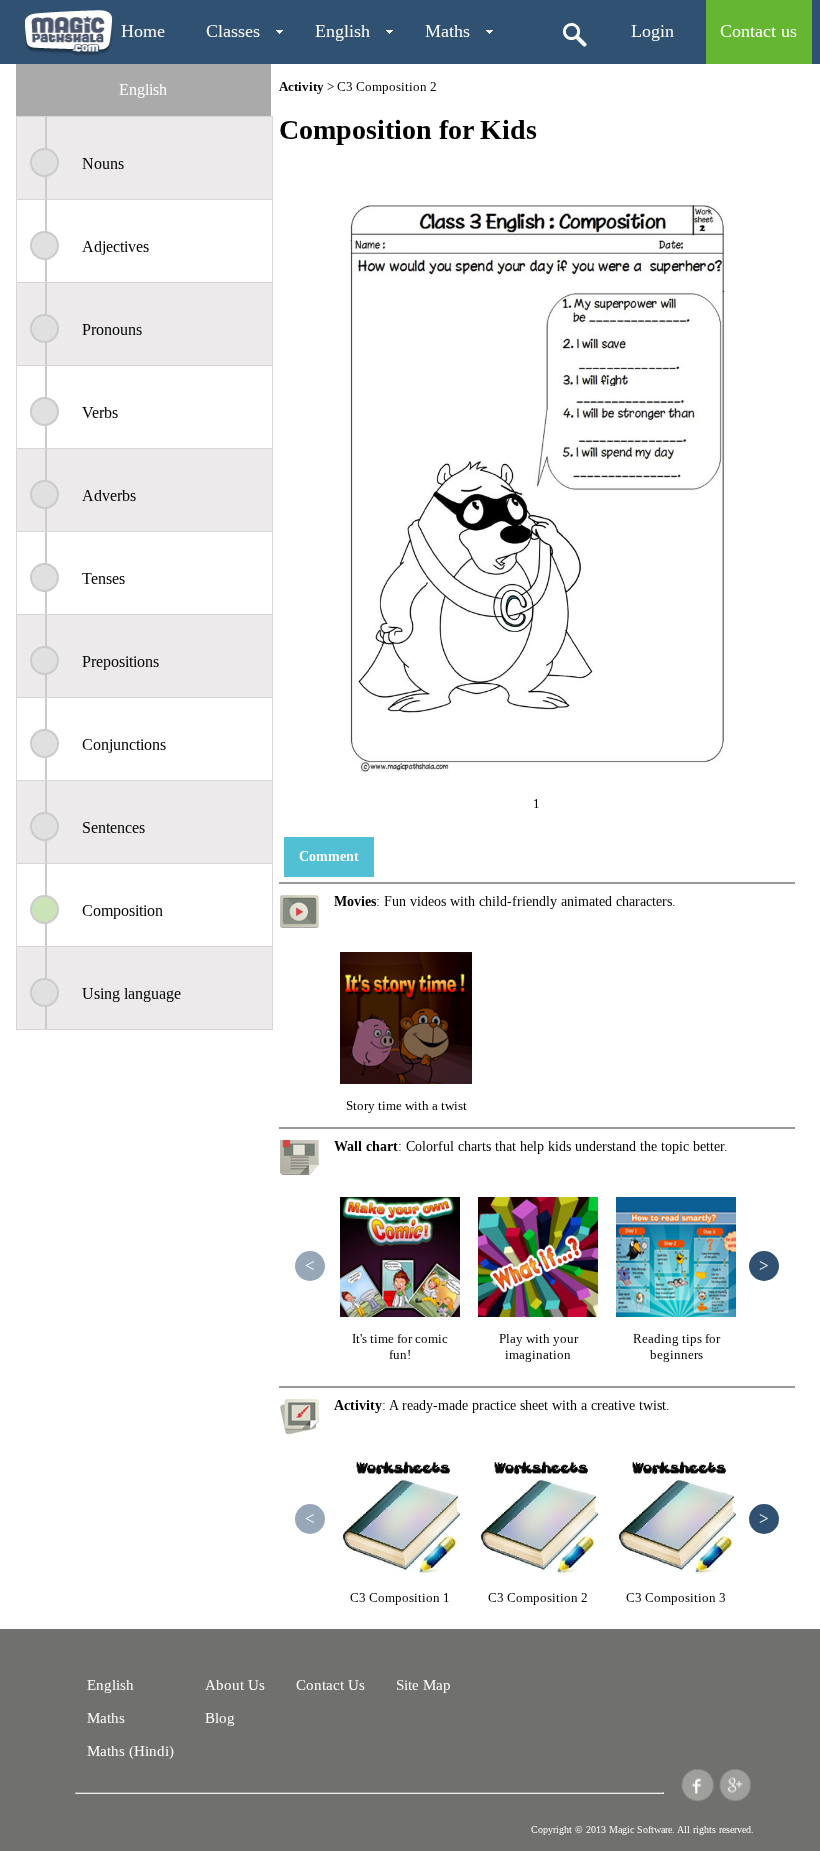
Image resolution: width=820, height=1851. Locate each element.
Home (143, 31)
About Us (235, 1685)
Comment (329, 856)
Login (652, 31)
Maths (447, 31)
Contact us (758, 31)
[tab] (143, 90)
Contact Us (330, 1685)
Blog (220, 1718)
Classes (233, 31)
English (342, 31)
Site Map (423, 1685)
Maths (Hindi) (130, 1751)
